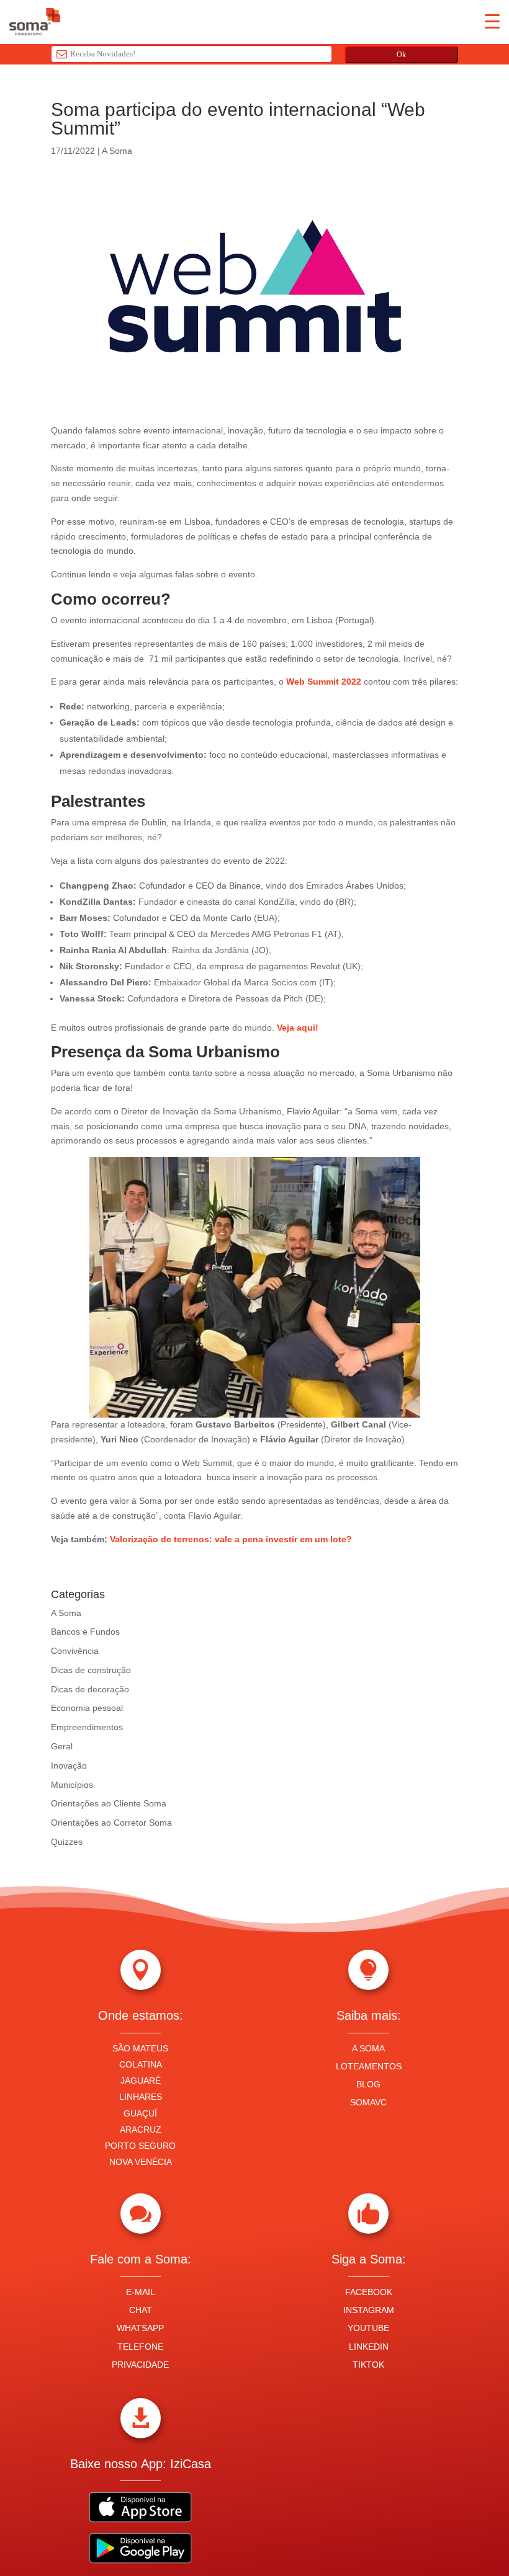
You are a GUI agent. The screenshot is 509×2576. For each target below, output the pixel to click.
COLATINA (141, 2064)
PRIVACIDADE (140, 2365)
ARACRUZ (141, 2130)
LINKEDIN (369, 2347)
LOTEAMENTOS (369, 2066)
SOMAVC (368, 2102)
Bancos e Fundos (85, 1632)
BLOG (368, 2084)
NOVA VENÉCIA (141, 2162)
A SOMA (368, 2048)
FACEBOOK (369, 2292)
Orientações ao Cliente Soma (109, 1803)
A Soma (117, 151)
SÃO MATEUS (140, 2048)
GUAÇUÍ (140, 2113)
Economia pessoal (87, 1708)
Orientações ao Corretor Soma (111, 1823)
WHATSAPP (140, 2328)
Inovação (69, 1765)
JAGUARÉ (141, 2081)
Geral (62, 1746)
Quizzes (67, 1842)
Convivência (75, 1651)
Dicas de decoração (90, 1689)
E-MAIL (141, 2292)
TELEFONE (140, 2347)
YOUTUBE (368, 2328)
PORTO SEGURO (140, 2146)
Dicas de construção (91, 1670)
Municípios (72, 1785)
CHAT (141, 2310)
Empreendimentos (87, 1727)
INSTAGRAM (369, 2310)
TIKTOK (368, 2365)
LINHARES (141, 2097)
